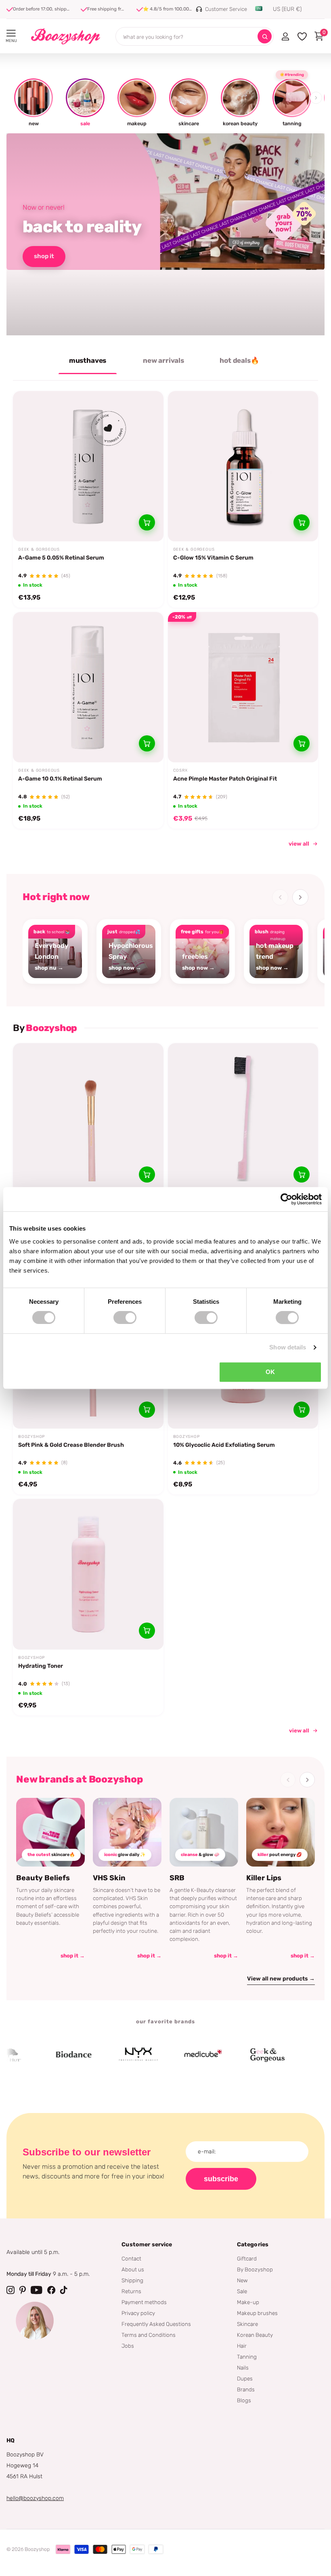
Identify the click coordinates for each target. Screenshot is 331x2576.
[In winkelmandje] (147, 522)
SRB (177, 1878)
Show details (288, 1347)
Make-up (248, 2302)
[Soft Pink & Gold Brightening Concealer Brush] (88, 1119)
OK (270, 1372)
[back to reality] (165, 234)
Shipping (132, 2280)
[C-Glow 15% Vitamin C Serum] (243, 466)
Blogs (244, 2400)
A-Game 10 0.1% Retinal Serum (60, 779)
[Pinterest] (23, 2290)
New (242, 2280)
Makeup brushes (257, 2313)
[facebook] (51, 2290)
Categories (253, 2245)
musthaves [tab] (88, 360)
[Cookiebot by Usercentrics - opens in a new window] (286, 1199)
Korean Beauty (255, 2335)
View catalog (11, 33)
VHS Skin (109, 1878)
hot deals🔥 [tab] (239, 360)
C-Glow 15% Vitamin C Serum (213, 558)
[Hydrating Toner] (88, 1574)
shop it (44, 256)
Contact (131, 2258)
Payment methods (144, 2302)
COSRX (180, 770)
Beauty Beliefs (43, 1878)
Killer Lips (264, 1878)
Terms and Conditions (149, 2335)
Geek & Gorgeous (39, 549)
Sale (242, 2291)
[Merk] (40, 2055)
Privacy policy (138, 2313)
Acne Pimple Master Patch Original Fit (225, 779)
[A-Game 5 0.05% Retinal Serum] (88, 466)
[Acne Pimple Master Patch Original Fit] (243, 687)
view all (299, 844)
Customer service (147, 2245)
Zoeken (265, 37)
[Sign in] (285, 36)
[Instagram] (10, 2290)
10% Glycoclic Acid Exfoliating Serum (224, 1445)
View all (299, 1730)
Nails (243, 2368)
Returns (131, 2291)
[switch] (125, 1317)
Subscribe (221, 2179)
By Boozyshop (255, 2269)
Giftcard (247, 2258)
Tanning (247, 2357)
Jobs (128, 2346)
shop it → (73, 1956)
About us (133, 2269)
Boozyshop (31, 1437)
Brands (246, 2389)
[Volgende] (300, 897)
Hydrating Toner (41, 1666)
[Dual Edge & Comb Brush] (243, 1119)
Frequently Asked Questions (156, 2324)
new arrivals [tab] (163, 360)
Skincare (247, 2324)
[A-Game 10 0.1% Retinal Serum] (88, 687)
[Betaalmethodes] (63, 2549)
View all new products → (281, 1979)
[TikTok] (64, 2290)
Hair (242, 2346)
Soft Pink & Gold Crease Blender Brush (71, 1445)
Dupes (245, 2378)
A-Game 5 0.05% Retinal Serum (61, 558)
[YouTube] (37, 2290)
